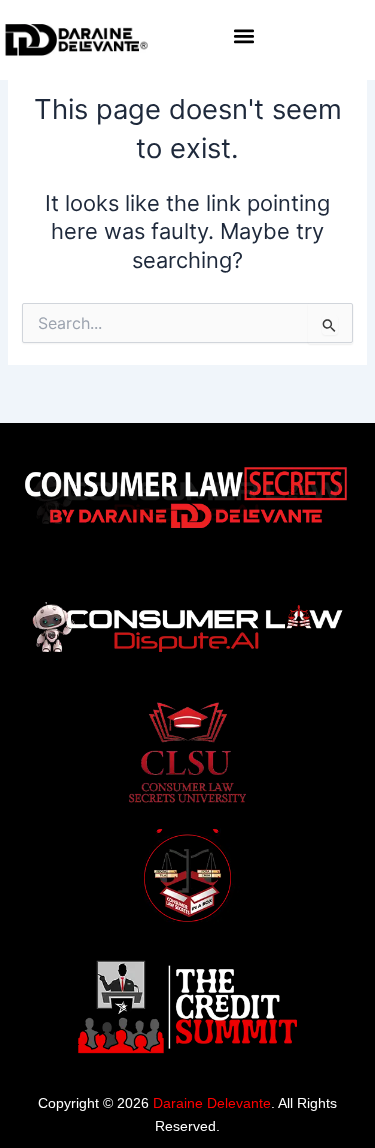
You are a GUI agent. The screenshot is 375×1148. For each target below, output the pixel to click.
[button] (244, 36)
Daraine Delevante (212, 1103)
